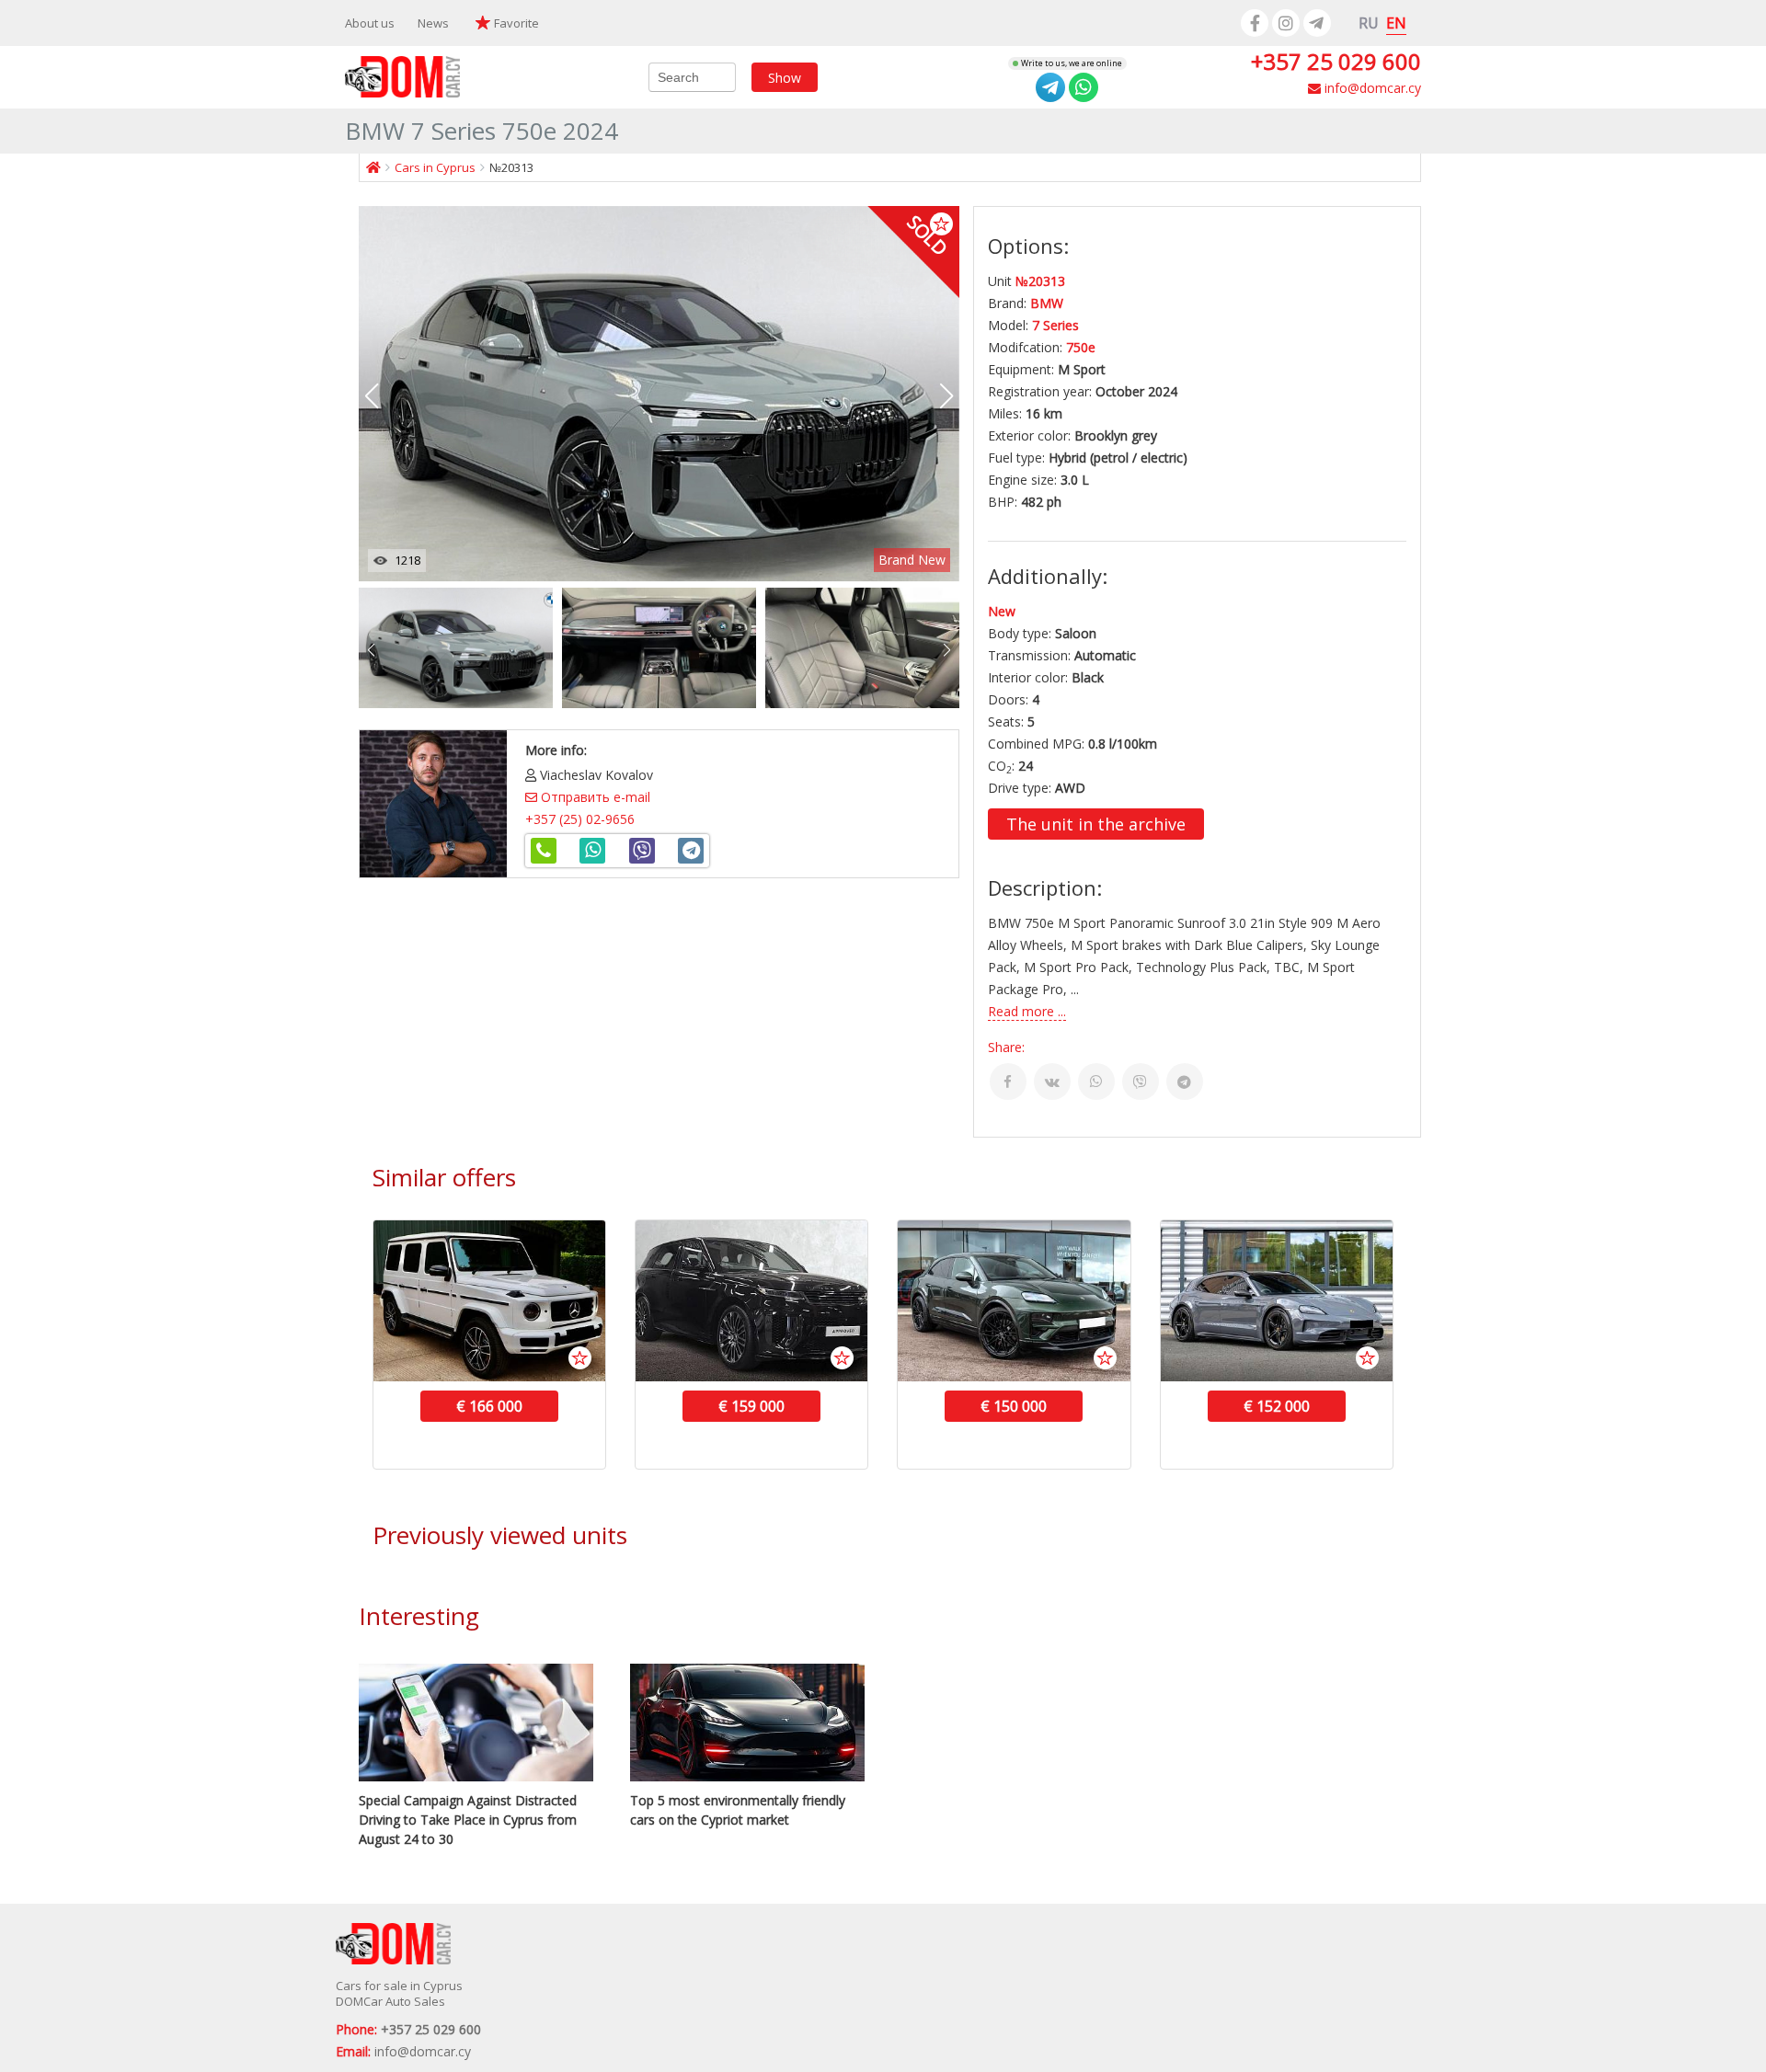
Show (785, 77)
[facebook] (1255, 23)
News (433, 23)
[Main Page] (373, 167)
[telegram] (1317, 23)
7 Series (1055, 325)
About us (370, 23)
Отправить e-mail (594, 797)
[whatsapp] (1084, 87)
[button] (947, 396)
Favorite (516, 23)
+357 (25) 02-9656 (580, 819)
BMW (1047, 303)
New (1002, 611)
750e (1081, 347)
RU (1369, 23)
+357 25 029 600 (1336, 61)
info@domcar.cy (1371, 88)
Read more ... (1027, 1011)
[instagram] (1286, 23)
